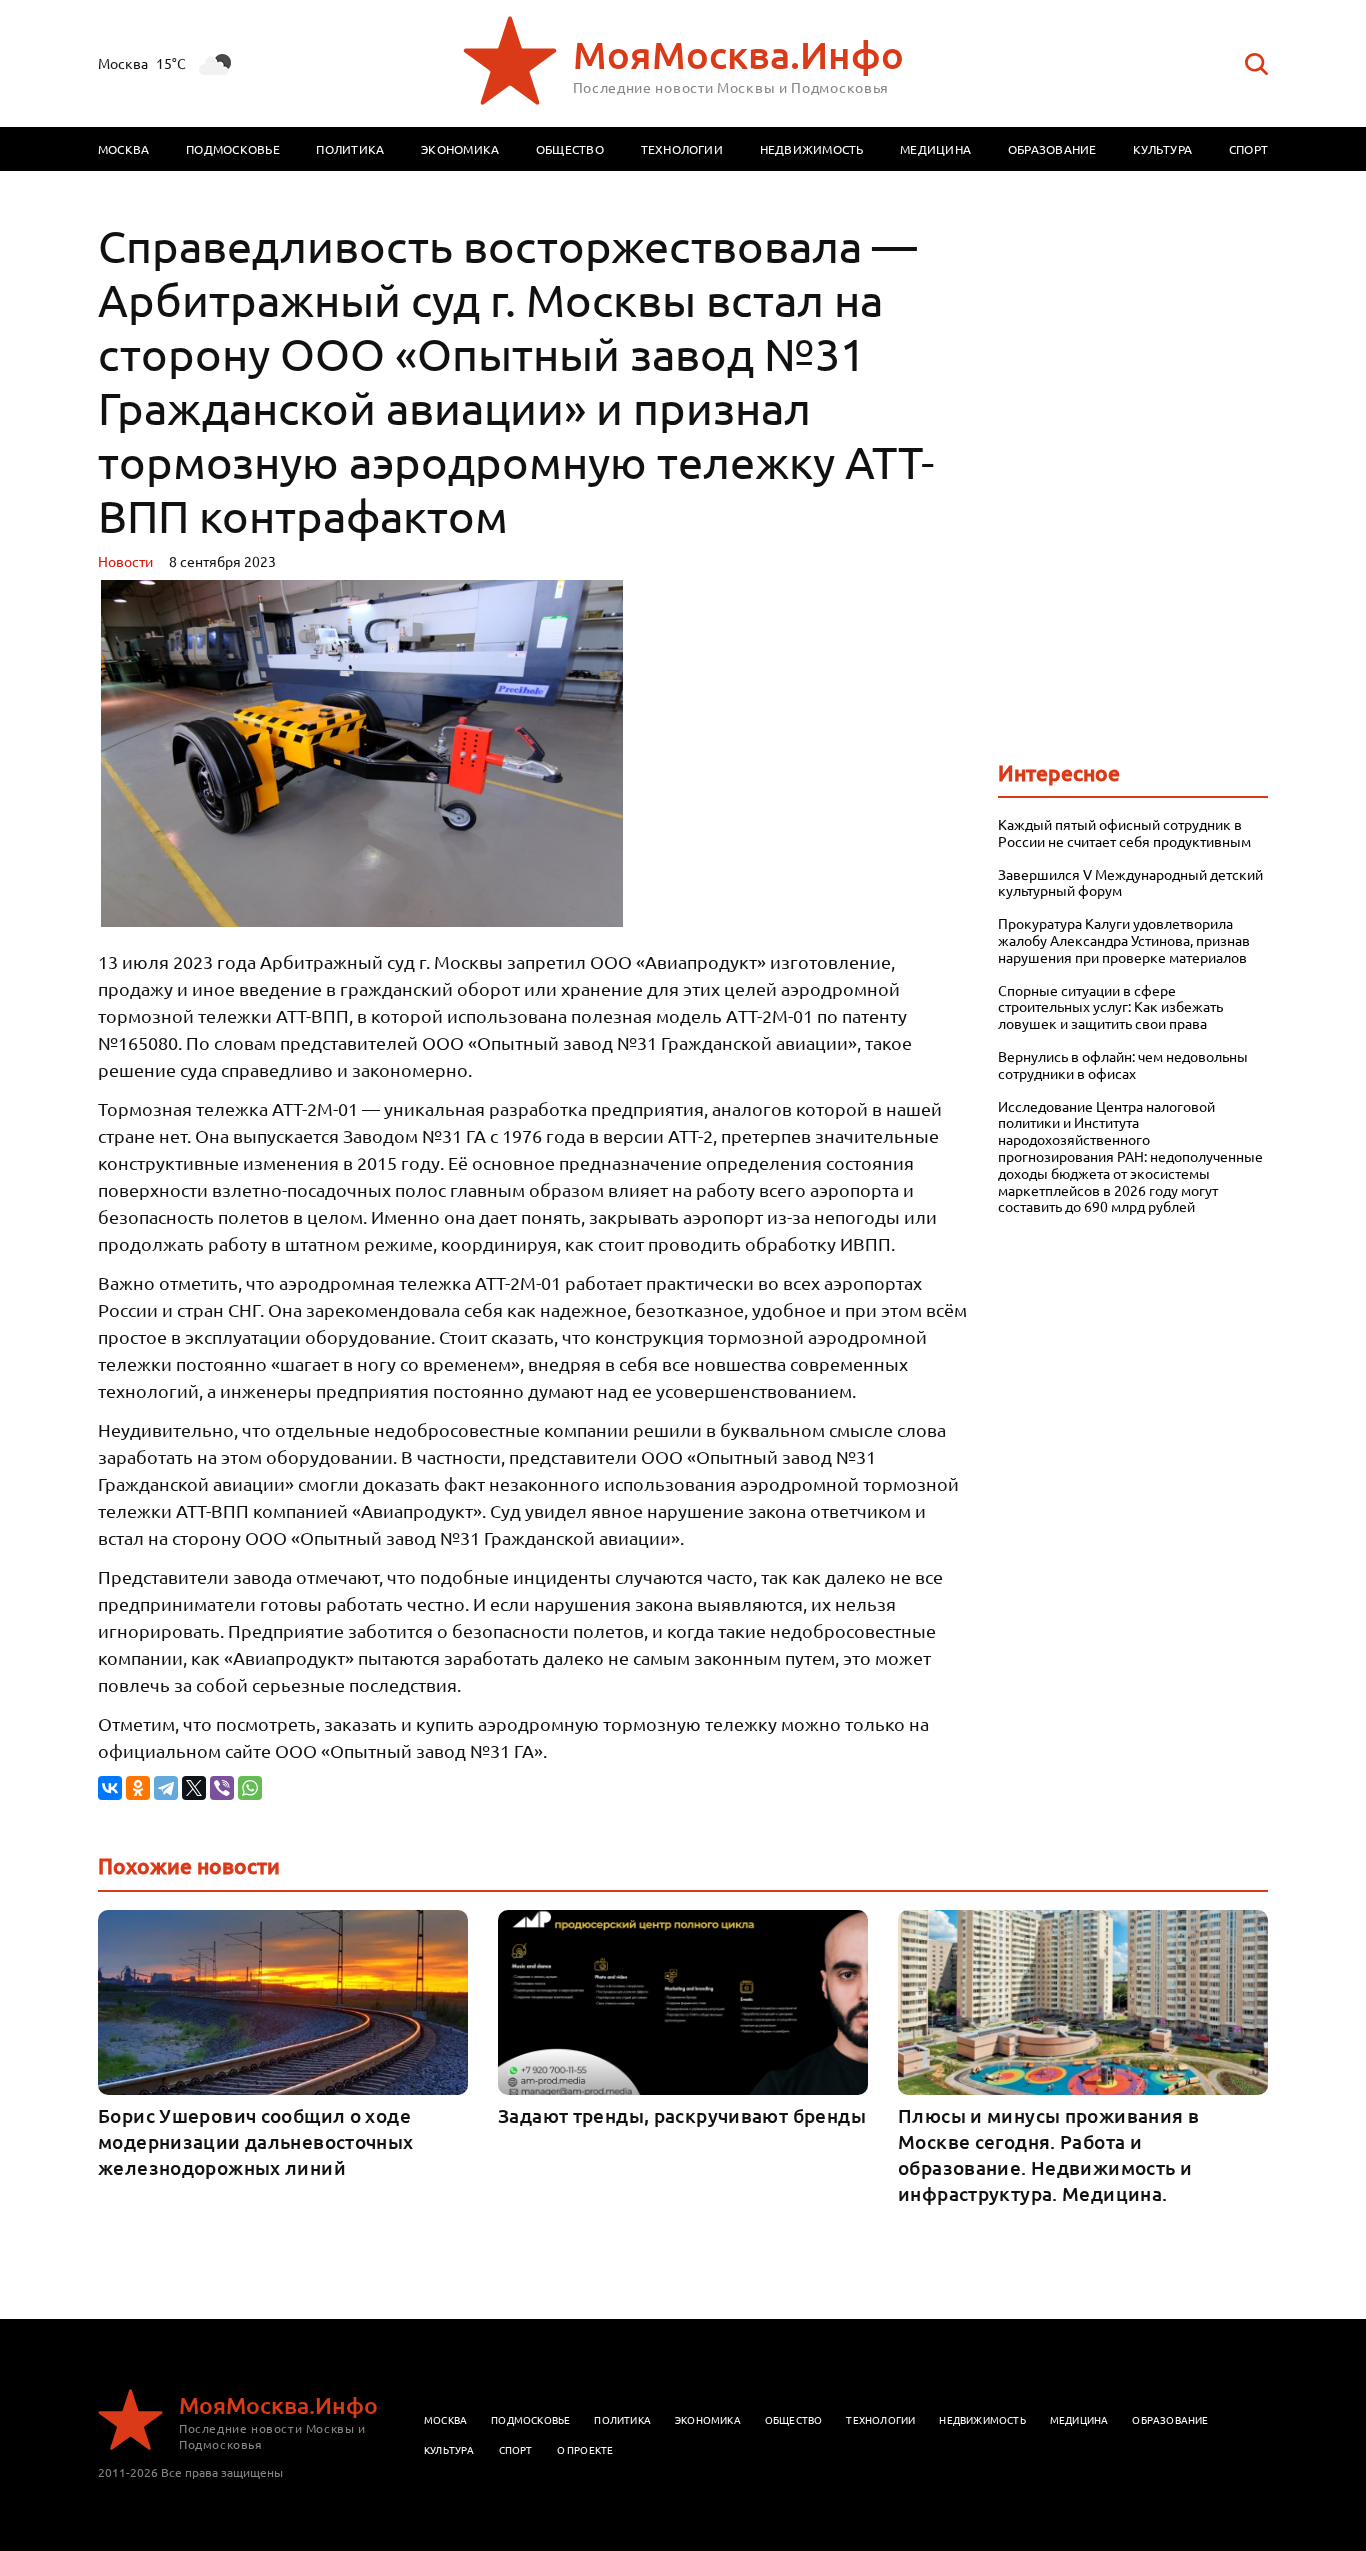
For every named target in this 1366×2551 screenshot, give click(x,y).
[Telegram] (166, 1788)
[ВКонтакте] (110, 1788)
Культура (1162, 149)
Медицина (935, 149)
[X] (194, 1788)
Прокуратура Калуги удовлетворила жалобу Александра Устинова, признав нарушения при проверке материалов (1124, 940)
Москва (123, 149)
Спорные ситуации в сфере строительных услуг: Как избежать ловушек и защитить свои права (1110, 1007)
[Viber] (222, 1788)
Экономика (460, 149)
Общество (570, 149)
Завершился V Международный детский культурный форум (1130, 883)
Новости (125, 561)
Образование (1052, 149)
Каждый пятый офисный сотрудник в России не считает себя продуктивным (1124, 833)
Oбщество (794, 2419)
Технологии (682, 149)
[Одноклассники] (138, 1788)
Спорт (1248, 149)
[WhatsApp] (250, 1788)
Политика (350, 149)
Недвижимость (812, 149)
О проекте (585, 2449)
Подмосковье (233, 149)
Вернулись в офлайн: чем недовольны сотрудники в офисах (1123, 1065)
